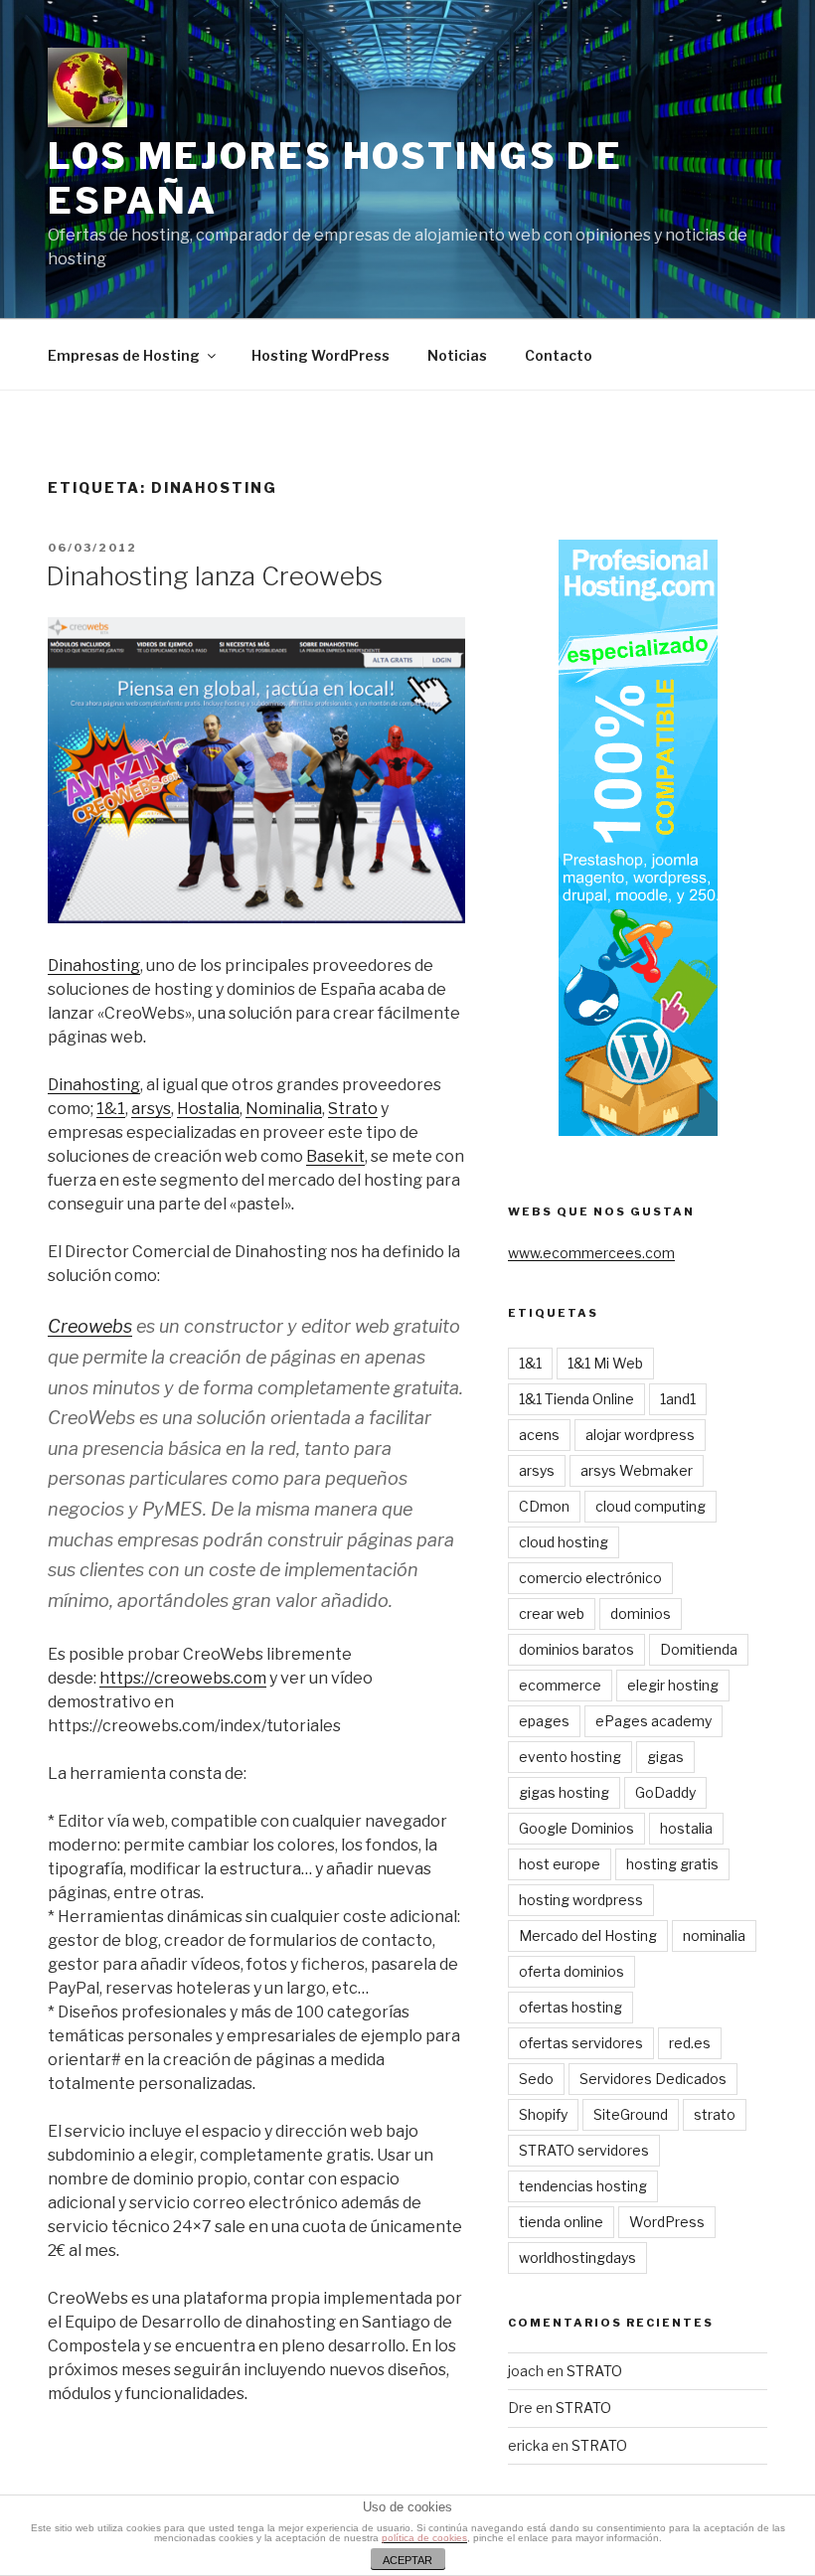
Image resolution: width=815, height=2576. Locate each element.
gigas (665, 1757)
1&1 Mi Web (605, 1363)
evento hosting (570, 1757)
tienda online (561, 2222)
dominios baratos (576, 1649)
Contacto (559, 355)
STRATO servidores (584, 2150)
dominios (641, 1613)
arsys (151, 1109)
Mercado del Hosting (588, 1935)
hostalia (686, 1828)
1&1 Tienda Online (576, 1399)
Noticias (457, 355)
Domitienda (699, 1649)
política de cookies (424, 2538)
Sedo (536, 2079)
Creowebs (90, 1326)
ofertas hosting (570, 2007)
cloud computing (651, 1506)
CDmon (544, 1506)
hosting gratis (672, 1864)
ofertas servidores (581, 2043)
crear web (552, 1613)
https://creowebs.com (183, 1678)
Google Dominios (576, 1828)
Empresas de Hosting (124, 355)
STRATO (594, 2371)
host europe (560, 1864)
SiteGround (631, 2114)
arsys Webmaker (637, 1470)
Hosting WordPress (321, 355)
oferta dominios (571, 1971)
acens (539, 1435)
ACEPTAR (407, 2560)
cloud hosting (564, 1542)
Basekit (335, 1156)
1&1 (111, 1109)
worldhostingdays (577, 2257)
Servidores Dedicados (653, 2079)
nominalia (714, 1935)
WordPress (667, 2222)
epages (544, 1721)
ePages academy (653, 1721)
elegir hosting (673, 1685)
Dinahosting (94, 966)
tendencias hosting (583, 2186)
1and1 (678, 1399)
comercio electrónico (590, 1578)
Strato (353, 1109)
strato (715, 2114)
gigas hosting (564, 1792)
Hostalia (208, 1109)
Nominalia (284, 1109)
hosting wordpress (581, 1900)
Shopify (543, 2114)
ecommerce (560, 1685)
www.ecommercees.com (591, 1253)
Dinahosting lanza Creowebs (214, 576)
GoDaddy (665, 1792)
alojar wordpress (640, 1435)
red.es (690, 2043)
